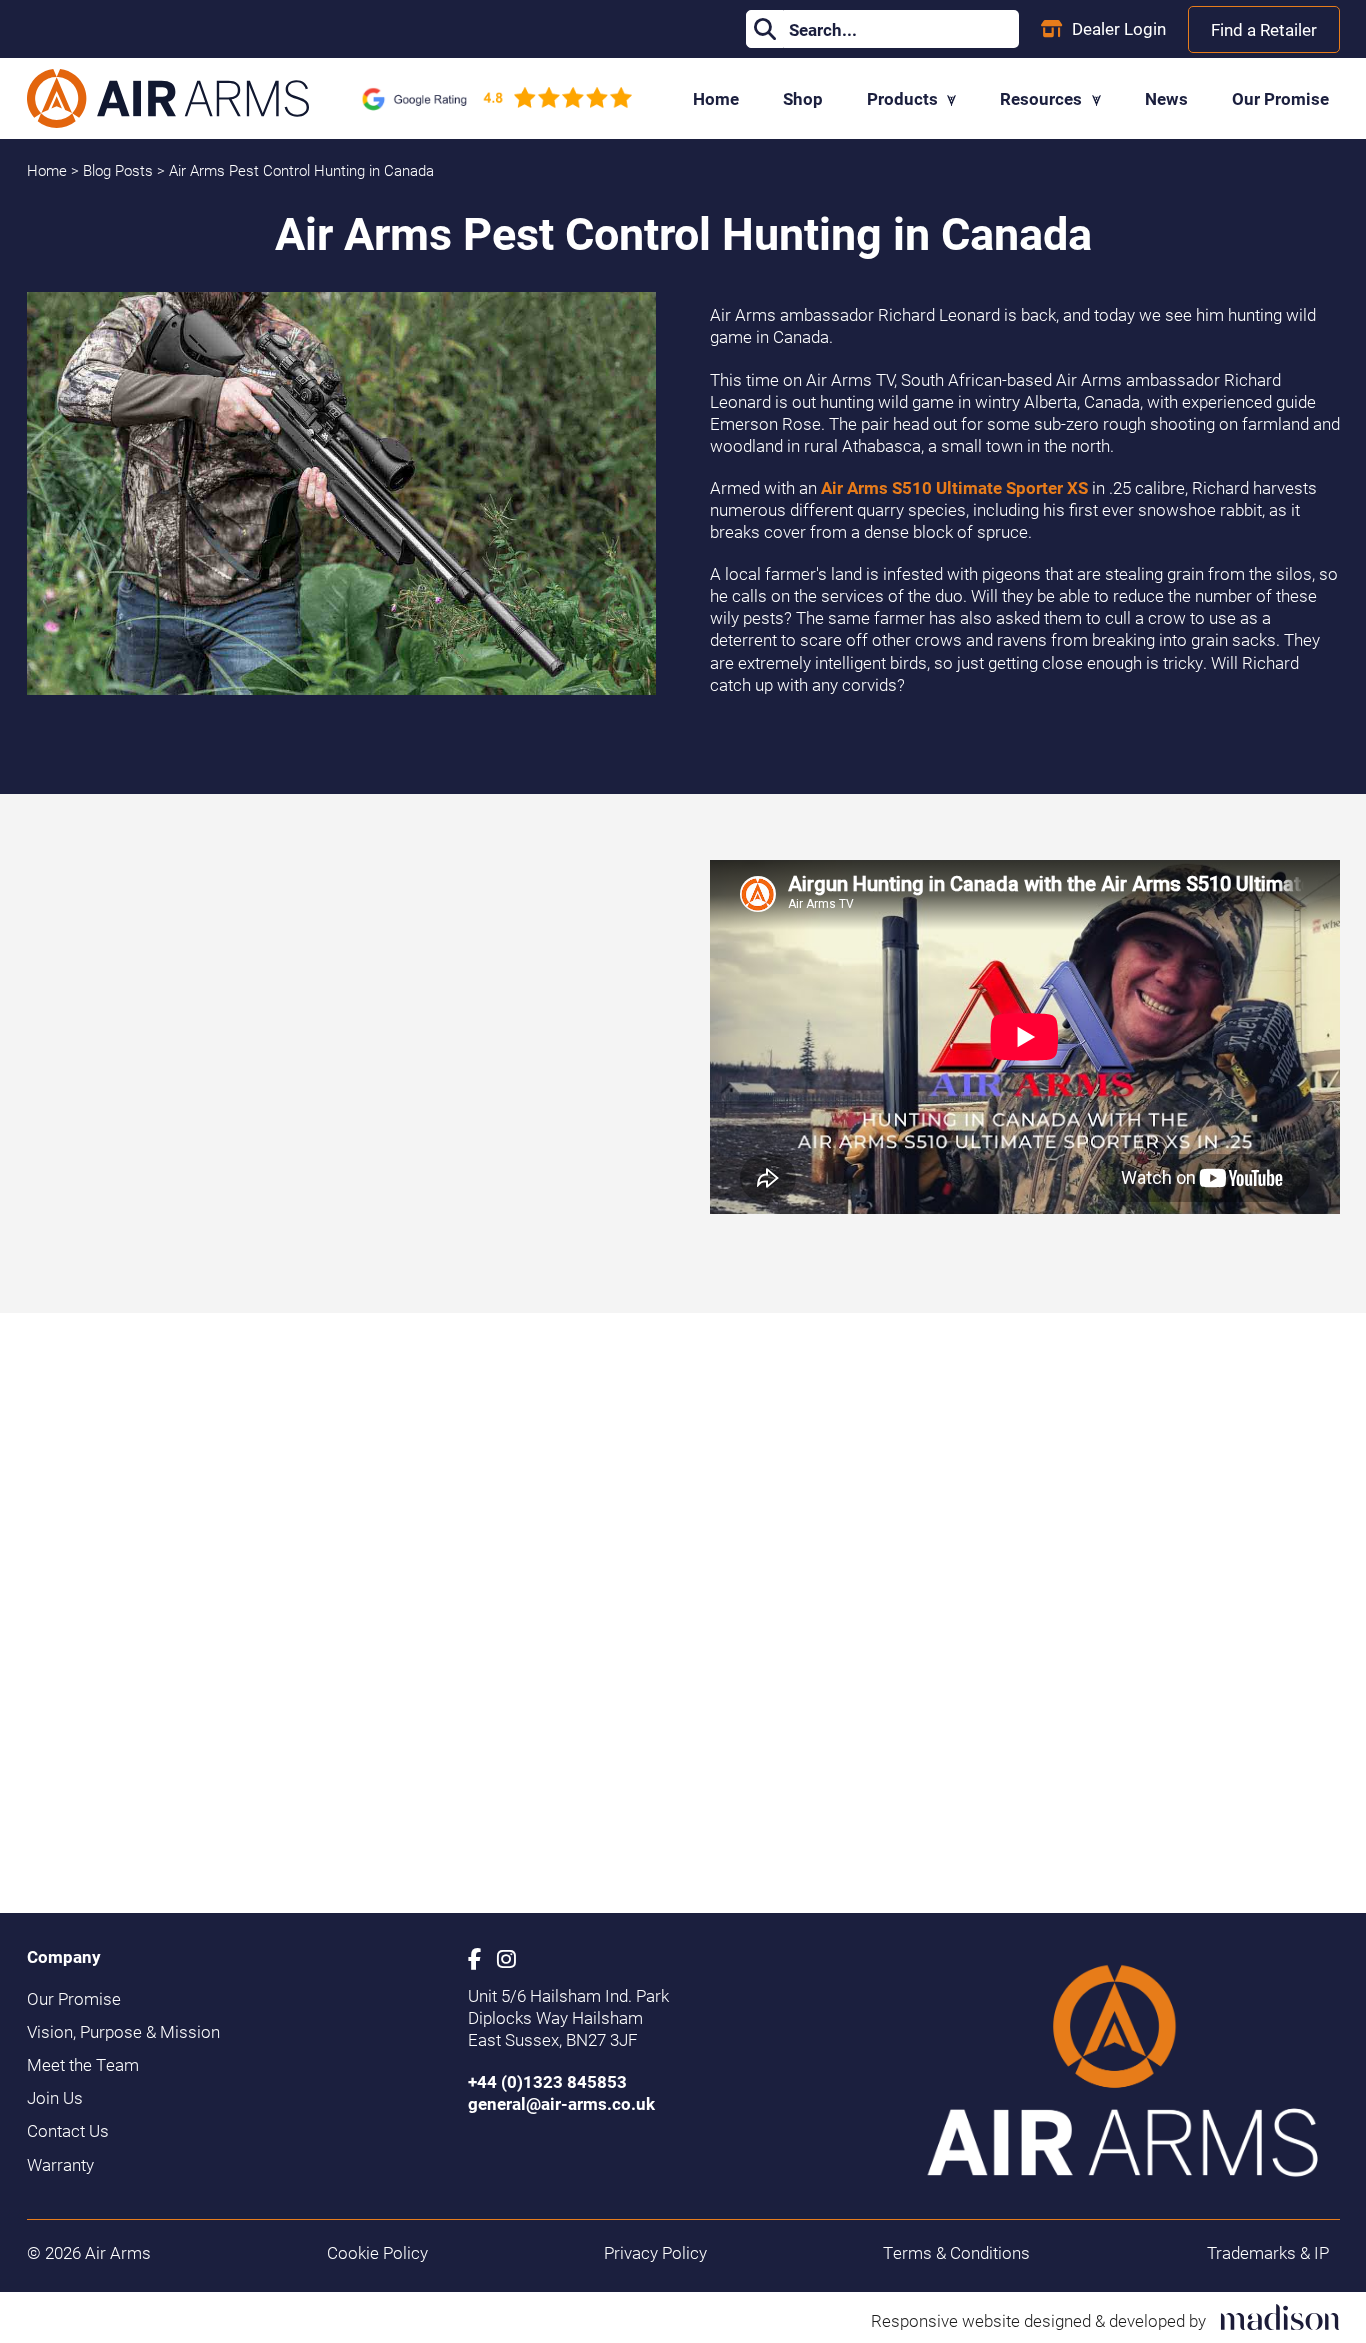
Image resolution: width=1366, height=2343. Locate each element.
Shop (803, 98)
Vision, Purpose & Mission (123, 2032)
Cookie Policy (377, 2253)
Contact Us (68, 2131)
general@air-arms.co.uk (561, 2103)
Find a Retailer (1264, 29)
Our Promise (1280, 98)
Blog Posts (120, 170)
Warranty (60, 2165)
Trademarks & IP (1268, 2253)
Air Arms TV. (250, 1162)
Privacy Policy (655, 2253)
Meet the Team (83, 2065)
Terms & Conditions (956, 2253)
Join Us (55, 2098)
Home (716, 98)
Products (904, 98)
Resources (1043, 98)
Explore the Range (777, 1773)
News (1166, 98)
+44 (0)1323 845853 (547, 2081)
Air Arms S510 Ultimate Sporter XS (954, 487)
